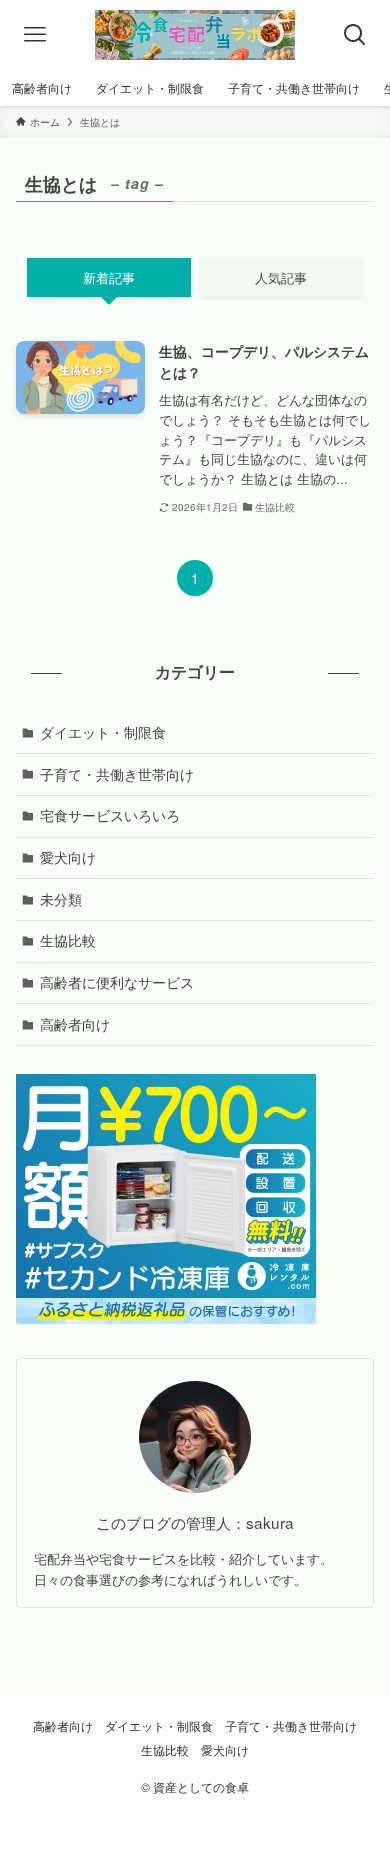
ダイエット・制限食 (103, 732)
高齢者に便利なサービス (117, 982)
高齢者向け (75, 1024)
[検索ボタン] (355, 35)
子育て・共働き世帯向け (117, 774)
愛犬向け (68, 857)
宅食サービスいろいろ (110, 815)
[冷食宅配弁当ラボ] (195, 35)
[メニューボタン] (35, 35)
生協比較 (68, 940)
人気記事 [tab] (281, 277)
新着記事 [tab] (109, 277)
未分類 (61, 899)
